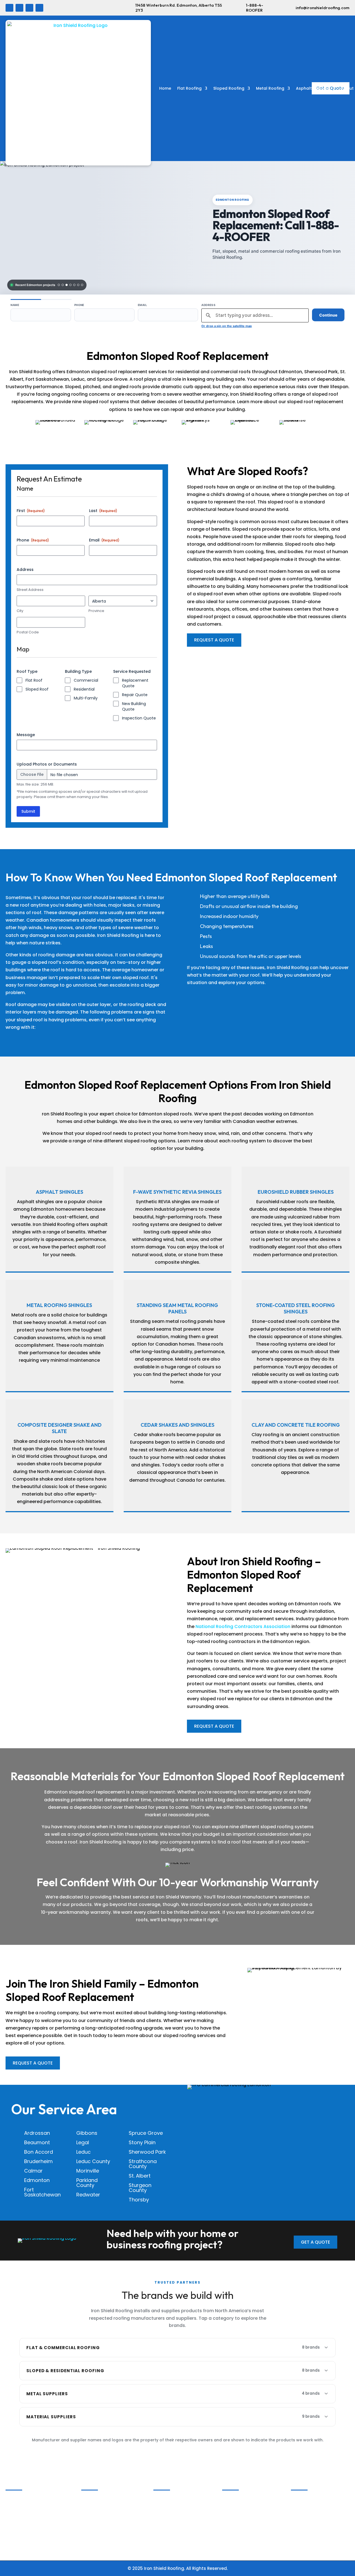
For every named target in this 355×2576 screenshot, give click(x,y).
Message (26, 735)
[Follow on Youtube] (39, 8)
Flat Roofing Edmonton (108, 2521)
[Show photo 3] (67, 285)
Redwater (88, 2195)
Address (208, 305)
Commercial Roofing (106, 2500)
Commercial (86, 680)
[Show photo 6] (78, 285)
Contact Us (20, 2521)
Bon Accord (39, 2152)
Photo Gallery (22, 2500)
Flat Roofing (189, 88)
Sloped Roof (37, 689)
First (31, 511)
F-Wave (233, 2507)
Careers (16, 2507)
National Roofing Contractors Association (243, 1626)
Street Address (30, 590)
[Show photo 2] (63, 285)
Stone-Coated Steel (315, 2514)
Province (96, 611)
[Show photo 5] (74, 285)
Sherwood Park (147, 2152)
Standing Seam (310, 2507)
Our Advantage (25, 2514)
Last (103, 511)
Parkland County (87, 2183)
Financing (18, 2528)
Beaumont (37, 2142)
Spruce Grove (146, 2133)
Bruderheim (38, 2161)
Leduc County (93, 2161)
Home (165, 88)
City (20, 611)
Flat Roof (34, 680)
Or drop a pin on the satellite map (227, 326)
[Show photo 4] (70, 285)
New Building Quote (134, 706)
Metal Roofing (270, 88)
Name (15, 305)
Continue (328, 315)
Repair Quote (135, 695)
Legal (83, 2142)
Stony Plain (142, 2142)
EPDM (161, 2507)
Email (142, 305)
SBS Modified (169, 2500)
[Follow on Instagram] (29, 8)
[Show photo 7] (82, 285)
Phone (79, 305)
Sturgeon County (140, 2188)
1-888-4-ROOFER (255, 8)
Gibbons (87, 2133)
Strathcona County (143, 2164)
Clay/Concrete (240, 2521)
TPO (160, 2521)
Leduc (83, 2152)
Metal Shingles (309, 2500)
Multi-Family (86, 698)
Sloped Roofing (229, 88)
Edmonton (37, 2180)
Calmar (33, 2171)
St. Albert (140, 2176)
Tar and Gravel (172, 2528)
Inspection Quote (139, 718)
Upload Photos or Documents (47, 764)
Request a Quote (214, 640)
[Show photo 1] (59, 285)
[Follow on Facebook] (9, 8)
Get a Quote (315, 2242)
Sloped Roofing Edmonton (112, 2528)
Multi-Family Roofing (106, 2514)
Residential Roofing (104, 2507)
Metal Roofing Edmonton (110, 2536)
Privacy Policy (22, 2536)
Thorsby (139, 2200)
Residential (84, 689)
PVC (160, 2514)
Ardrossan (37, 2133)
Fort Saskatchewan (42, 2192)
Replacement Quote (135, 683)
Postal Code (28, 632)
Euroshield (236, 2514)
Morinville (88, 2171)
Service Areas (22, 2543)
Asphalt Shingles (313, 88)
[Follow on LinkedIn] (19, 8)
